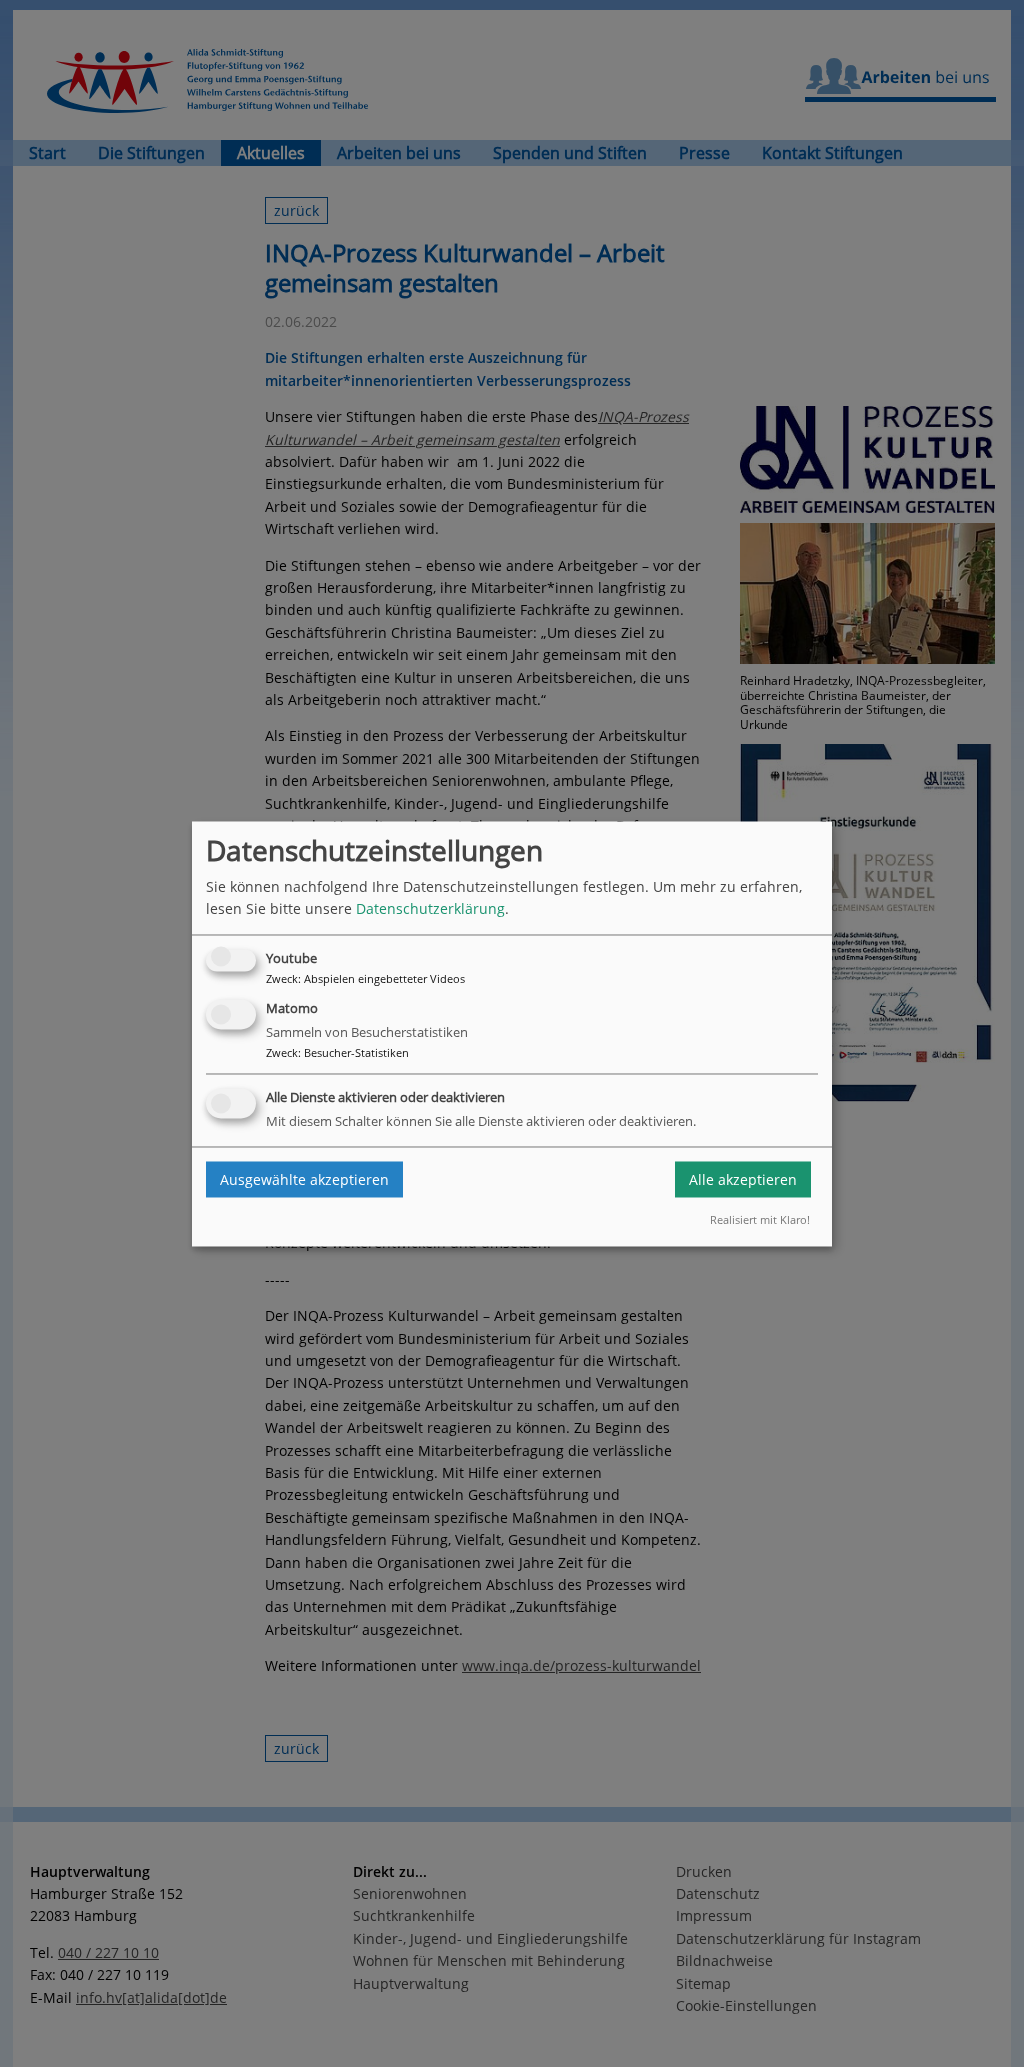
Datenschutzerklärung (430, 908)
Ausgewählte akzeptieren (304, 1179)
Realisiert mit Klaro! (760, 1220)
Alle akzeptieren (743, 1179)
